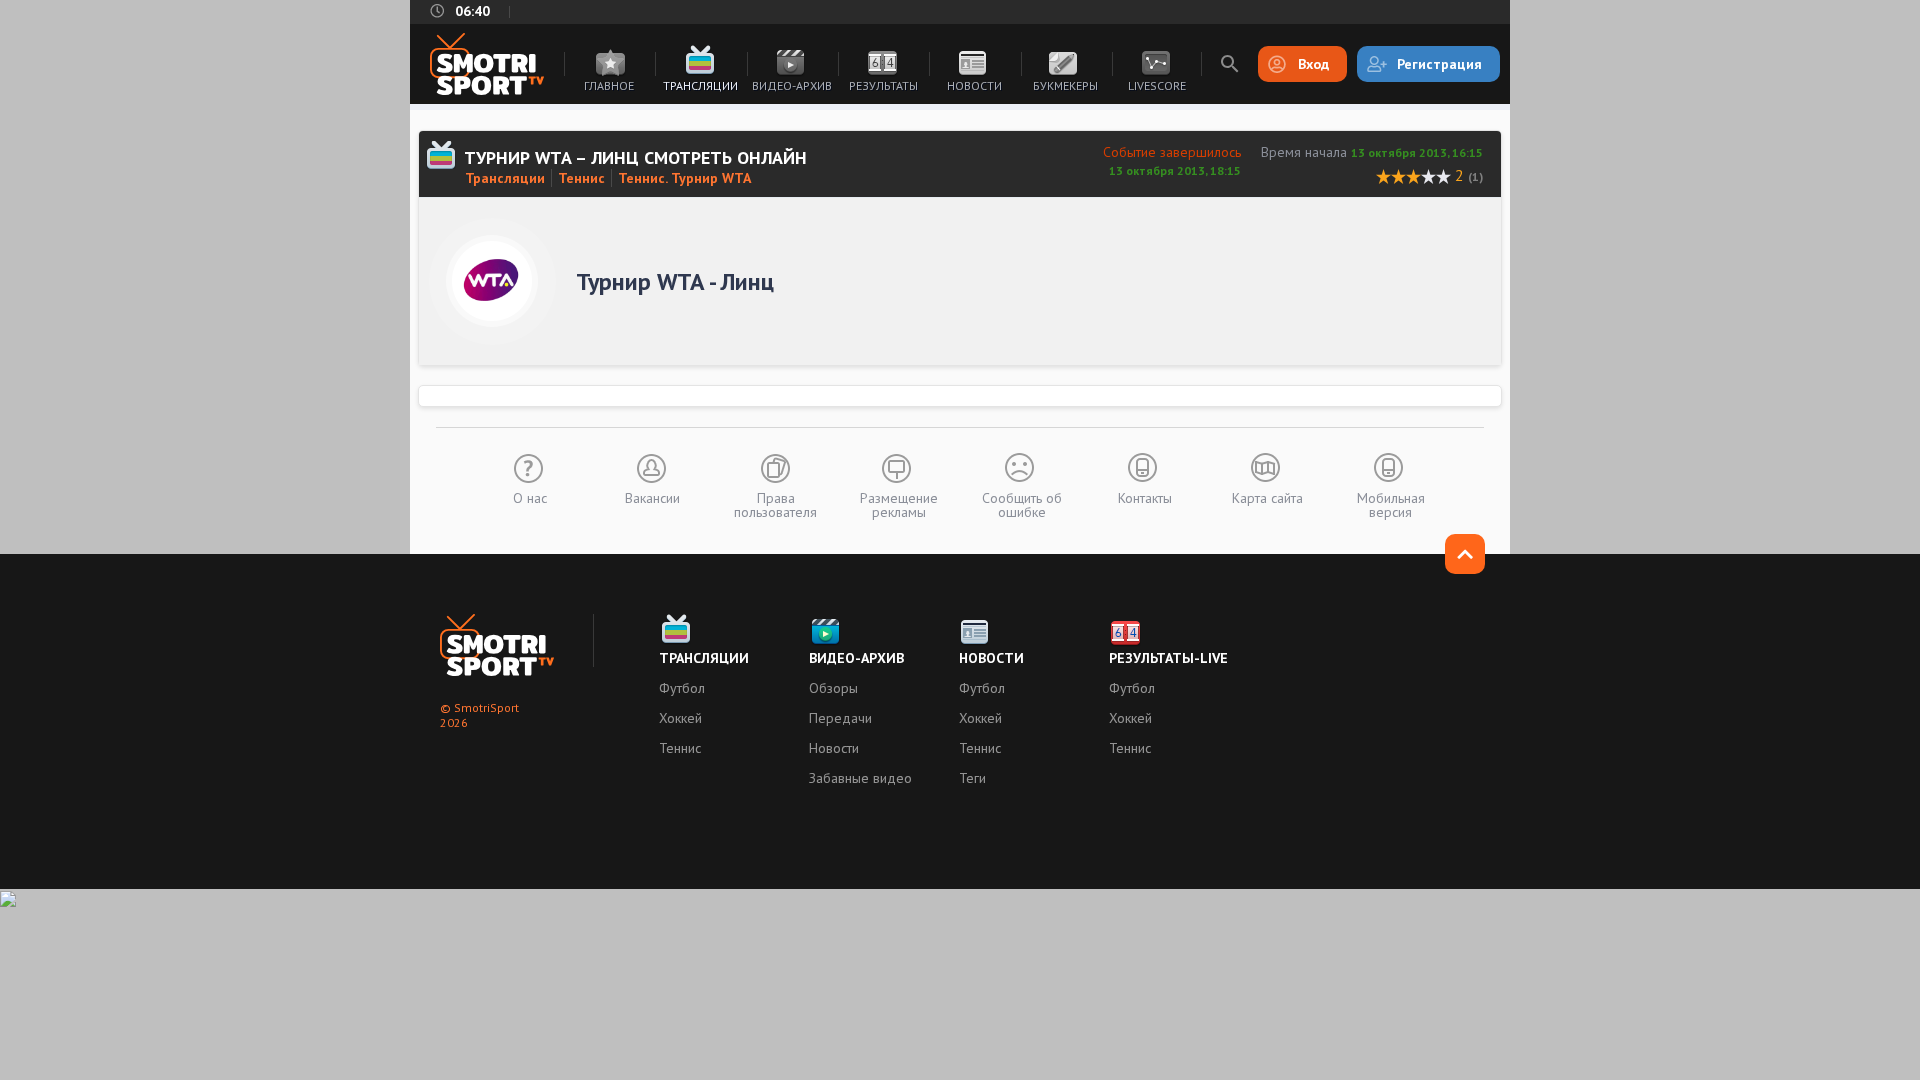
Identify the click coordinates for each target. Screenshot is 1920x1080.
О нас (530, 497)
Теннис (581, 178)
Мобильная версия (1391, 504)
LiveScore (1157, 85)
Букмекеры (1065, 85)
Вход (1313, 64)
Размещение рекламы (899, 504)
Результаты (883, 85)
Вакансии (652, 497)
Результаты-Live (1168, 658)
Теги (972, 778)
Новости (974, 85)
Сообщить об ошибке (1022, 504)
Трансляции (700, 85)
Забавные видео (860, 778)
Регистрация (1439, 64)
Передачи (840, 718)
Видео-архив (792, 85)
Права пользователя (775, 504)
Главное (609, 85)
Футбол (682, 688)
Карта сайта (1267, 497)
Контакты (1145, 497)
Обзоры (833, 688)
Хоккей (680, 718)
